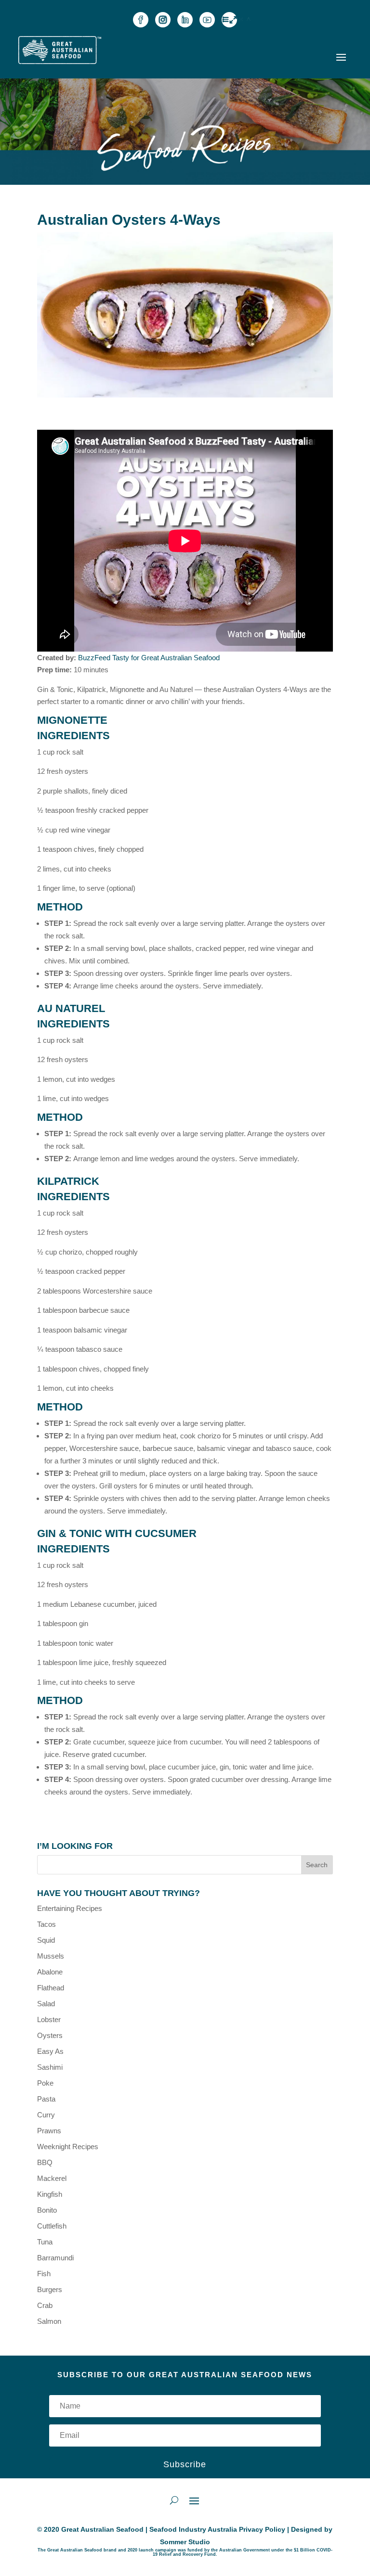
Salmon (49, 2321)
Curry (46, 2115)
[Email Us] (229, 20)
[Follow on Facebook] (141, 20)
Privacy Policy (262, 2529)
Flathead (51, 1988)
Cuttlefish (52, 2226)
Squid (46, 1940)
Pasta (46, 2099)
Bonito (47, 2210)
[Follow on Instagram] (163, 20)
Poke (45, 2083)
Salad (46, 2004)
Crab (45, 2305)
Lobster (49, 2019)
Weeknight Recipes (68, 2147)
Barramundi (55, 2258)
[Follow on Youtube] (207, 20)
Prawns (49, 2131)
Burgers (50, 2289)
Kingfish (50, 2194)
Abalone (50, 1972)
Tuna (45, 2242)
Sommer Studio (185, 2542)
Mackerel (52, 2178)
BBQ (45, 2162)
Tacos (46, 1924)
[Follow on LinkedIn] (185, 20)
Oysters (50, 2035)
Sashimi (50, 2067)
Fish (44, 2274)
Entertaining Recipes (70, 1908)
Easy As (50, 2051)
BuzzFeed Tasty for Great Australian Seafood (149, 658)
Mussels (51, 1956)
